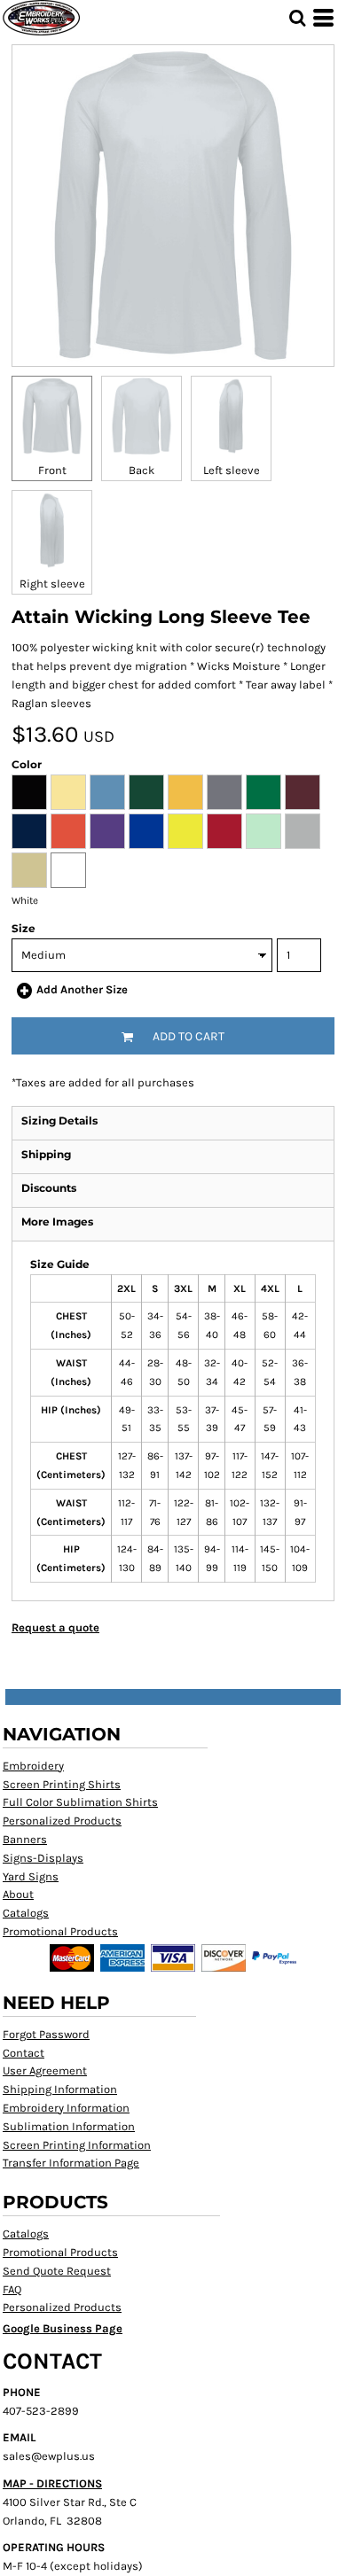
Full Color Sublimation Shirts (80, 1802)
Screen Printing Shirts (62, 1784)
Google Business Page (63, 2328)
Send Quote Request (57, 2271)
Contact (24, 2053)
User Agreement (45, 2070)
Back (142, 470)
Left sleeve (232, 470)
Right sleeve (52, 584)
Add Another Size (82, 989)
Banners (25, 1839)
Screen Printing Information (77, 2145)
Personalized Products (62, 1821)
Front (52, 470)
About (18, 1894)
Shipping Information (60, 2089)
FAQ (12, 2289)
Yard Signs (31, 1876)
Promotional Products (60, 1931)
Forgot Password (46, 2034)
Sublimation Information (69, 2126)
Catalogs (26, 1913)
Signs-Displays (43, 1858)
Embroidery (33, 1766)
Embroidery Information (66, 2108)
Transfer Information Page (71, 2163)
